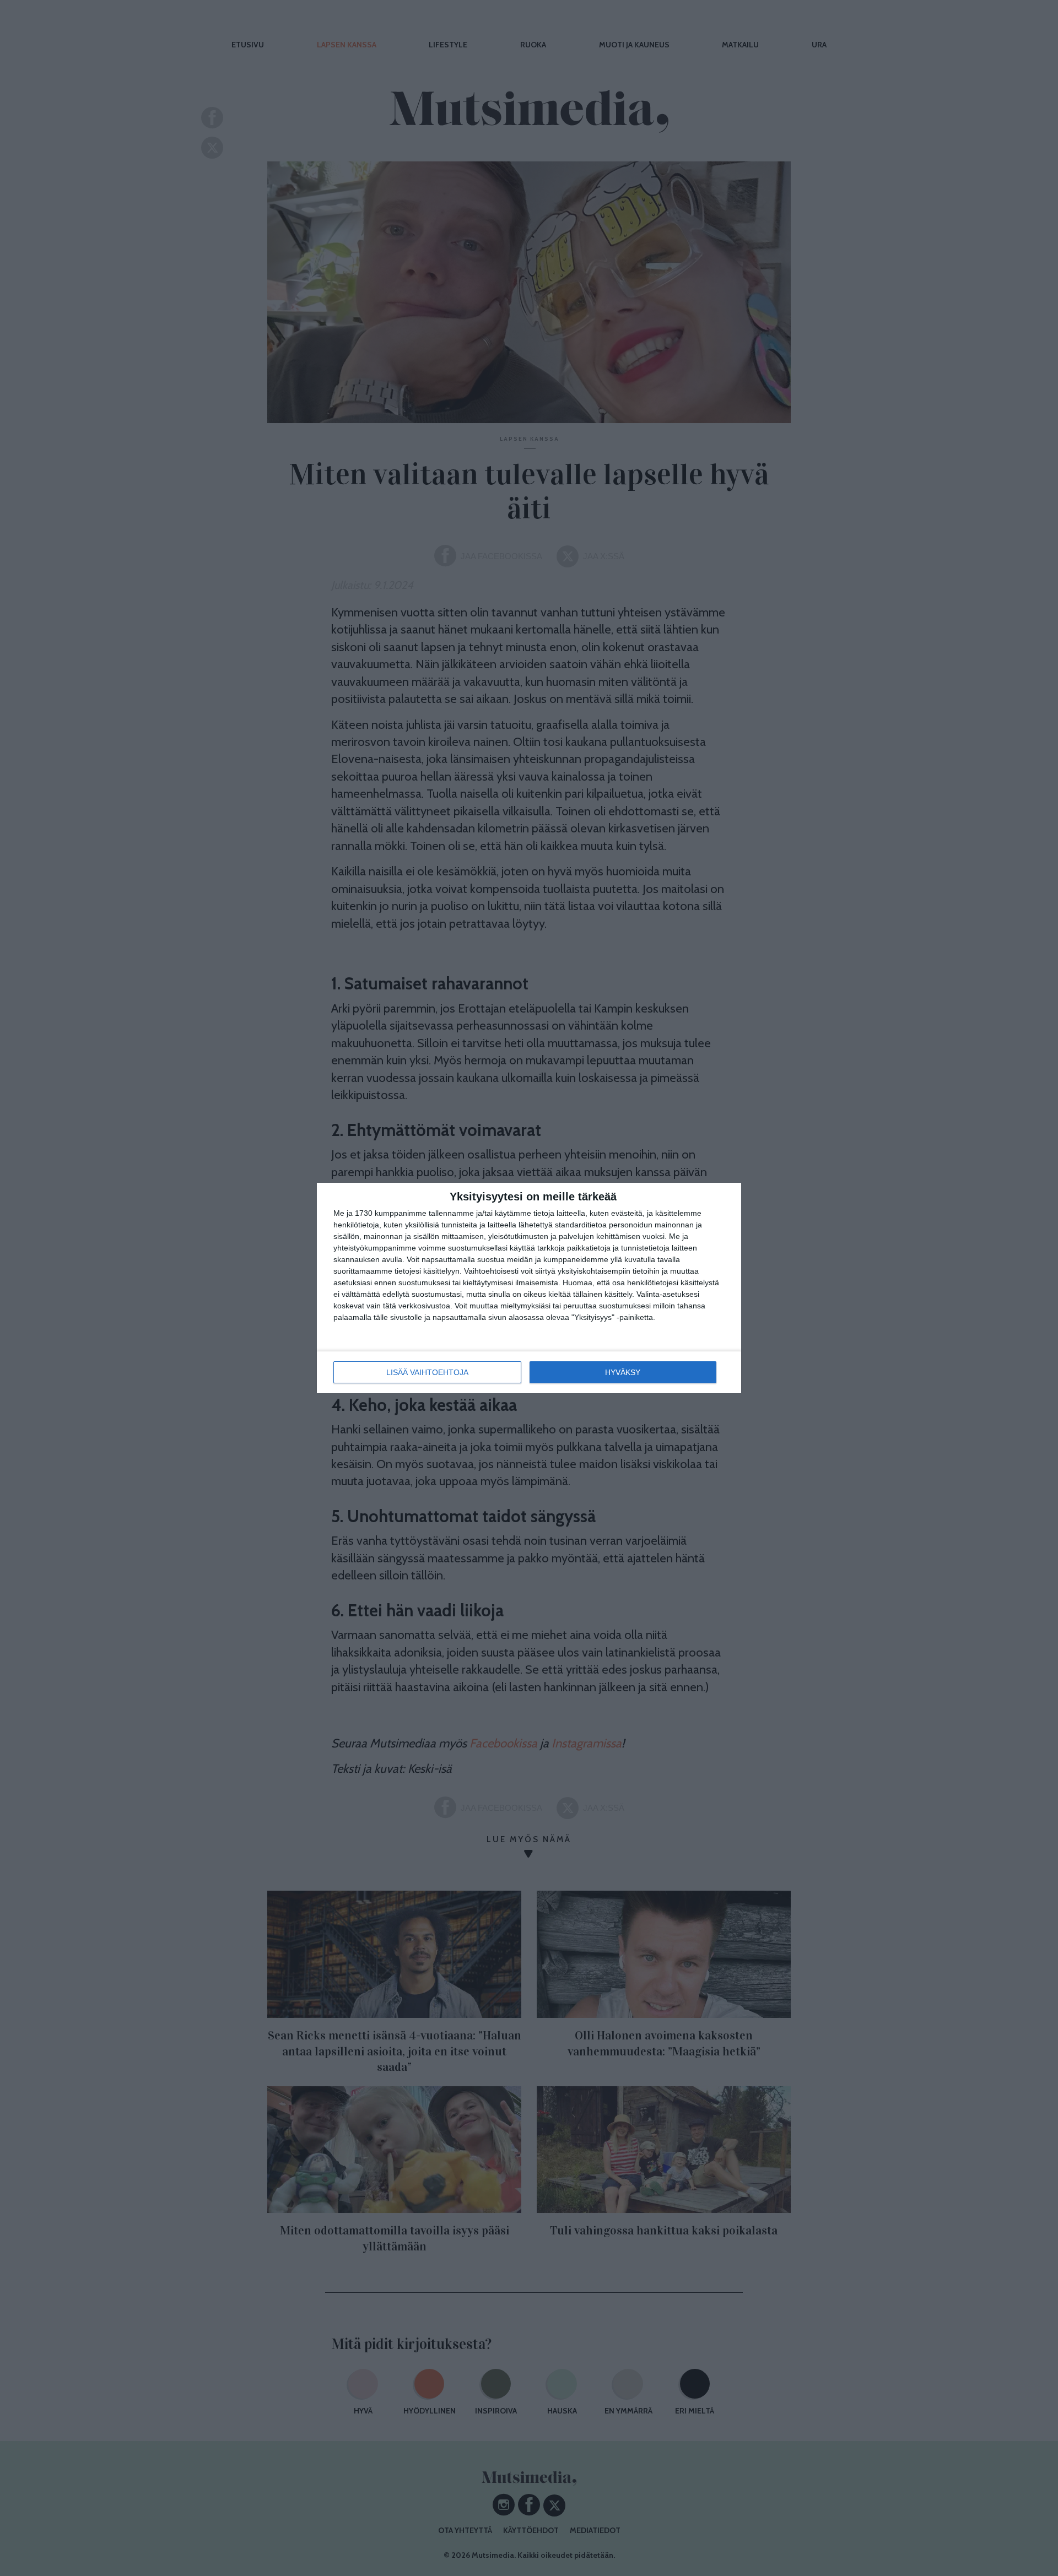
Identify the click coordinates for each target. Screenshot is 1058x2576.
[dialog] (529, 1288)
